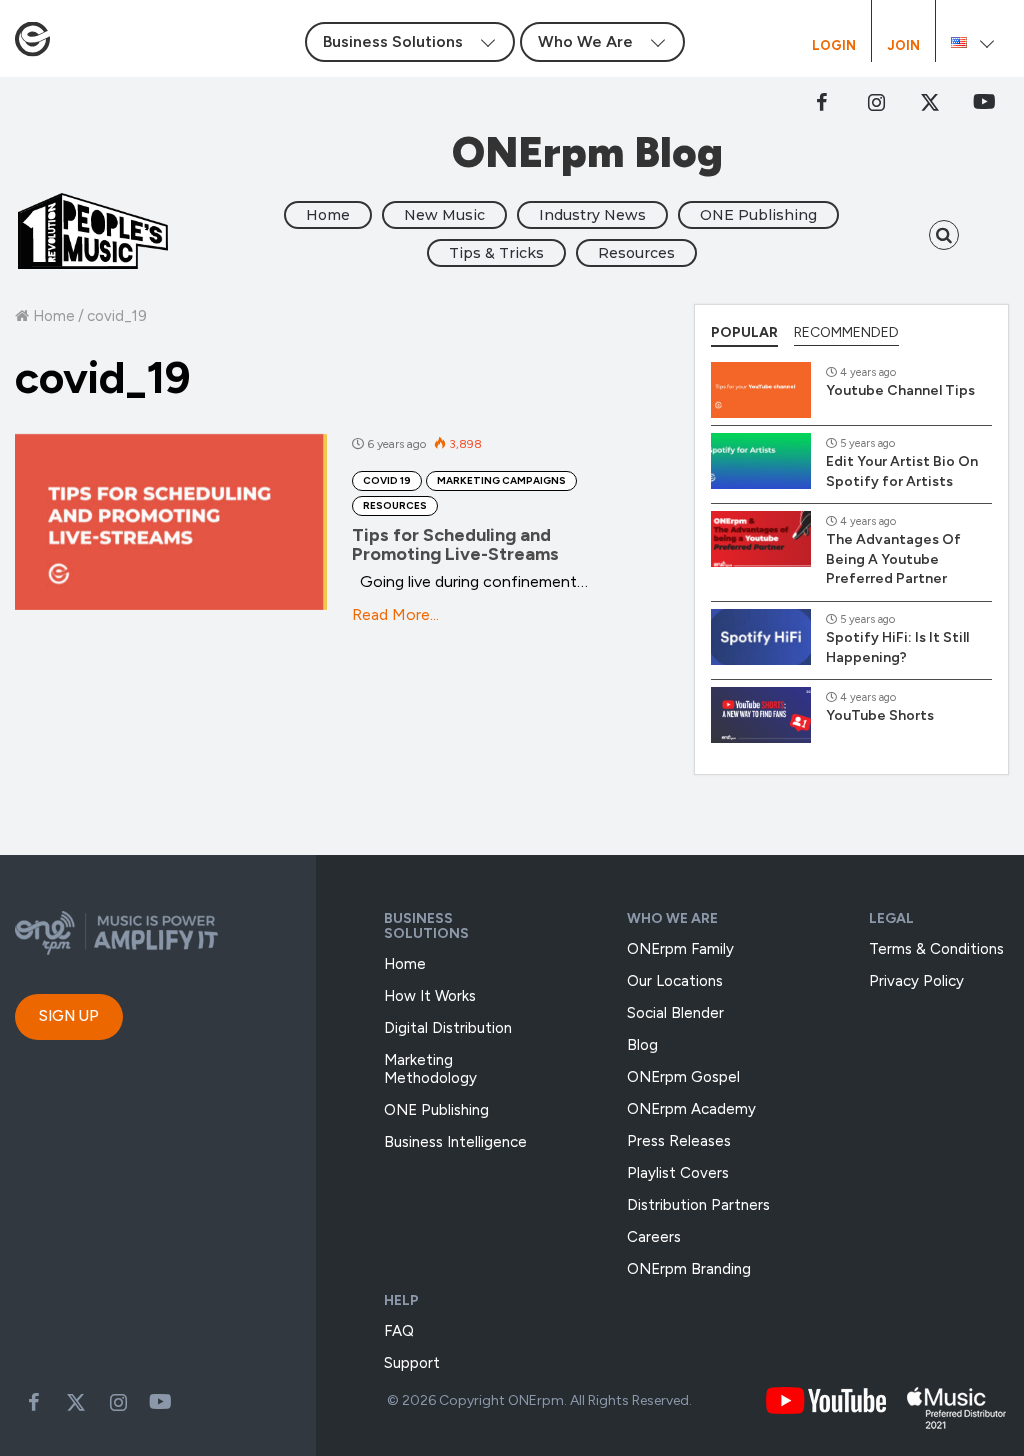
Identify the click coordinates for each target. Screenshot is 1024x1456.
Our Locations (675, 981)
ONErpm (536, 1400)
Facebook (822, 102)
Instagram (876, 102)
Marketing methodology (430, 1069)
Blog (642, 1045)
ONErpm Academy (691, 1109)
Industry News (592, 215)
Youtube (160, 1402)
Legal (891, 918)
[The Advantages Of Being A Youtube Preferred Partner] (761, 539)
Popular (744, 332)
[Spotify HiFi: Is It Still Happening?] (761, 637)
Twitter (930, 102)
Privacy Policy (916, 981)
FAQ (399, 1331)
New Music (444, 215)
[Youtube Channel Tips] (761, 390)
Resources (636, 253)
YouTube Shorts (880, 715)
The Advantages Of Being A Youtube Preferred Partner (893, 559)
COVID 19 (387, 480)
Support (412, 1363)
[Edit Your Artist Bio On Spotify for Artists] (761, 461)
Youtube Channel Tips (900, 390)
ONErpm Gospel (683, 1077)
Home (328, 215)
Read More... (395, 614)
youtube (984, 102)
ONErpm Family (680, 949)
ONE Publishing (758, 215)
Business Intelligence (455, 1142)
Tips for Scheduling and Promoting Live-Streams (455, 545)
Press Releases (679, 1141)
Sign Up (69, 1016)
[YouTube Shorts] (761, 715)
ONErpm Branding (689, 1269)
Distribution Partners (698, 1205)
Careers (654, 1237)
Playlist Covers (678, 1173)
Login (834, 46)
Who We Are (672, 918)
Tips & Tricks (496, 253)
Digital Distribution (448, 1028)
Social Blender (675, 1013)
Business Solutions (426, 926)
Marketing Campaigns (501, 480)
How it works (430, 996)
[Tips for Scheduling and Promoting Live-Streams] (171, 522)
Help (401, 1300)
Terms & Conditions (936, 949)
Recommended (846, 332)
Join (903, 46)
